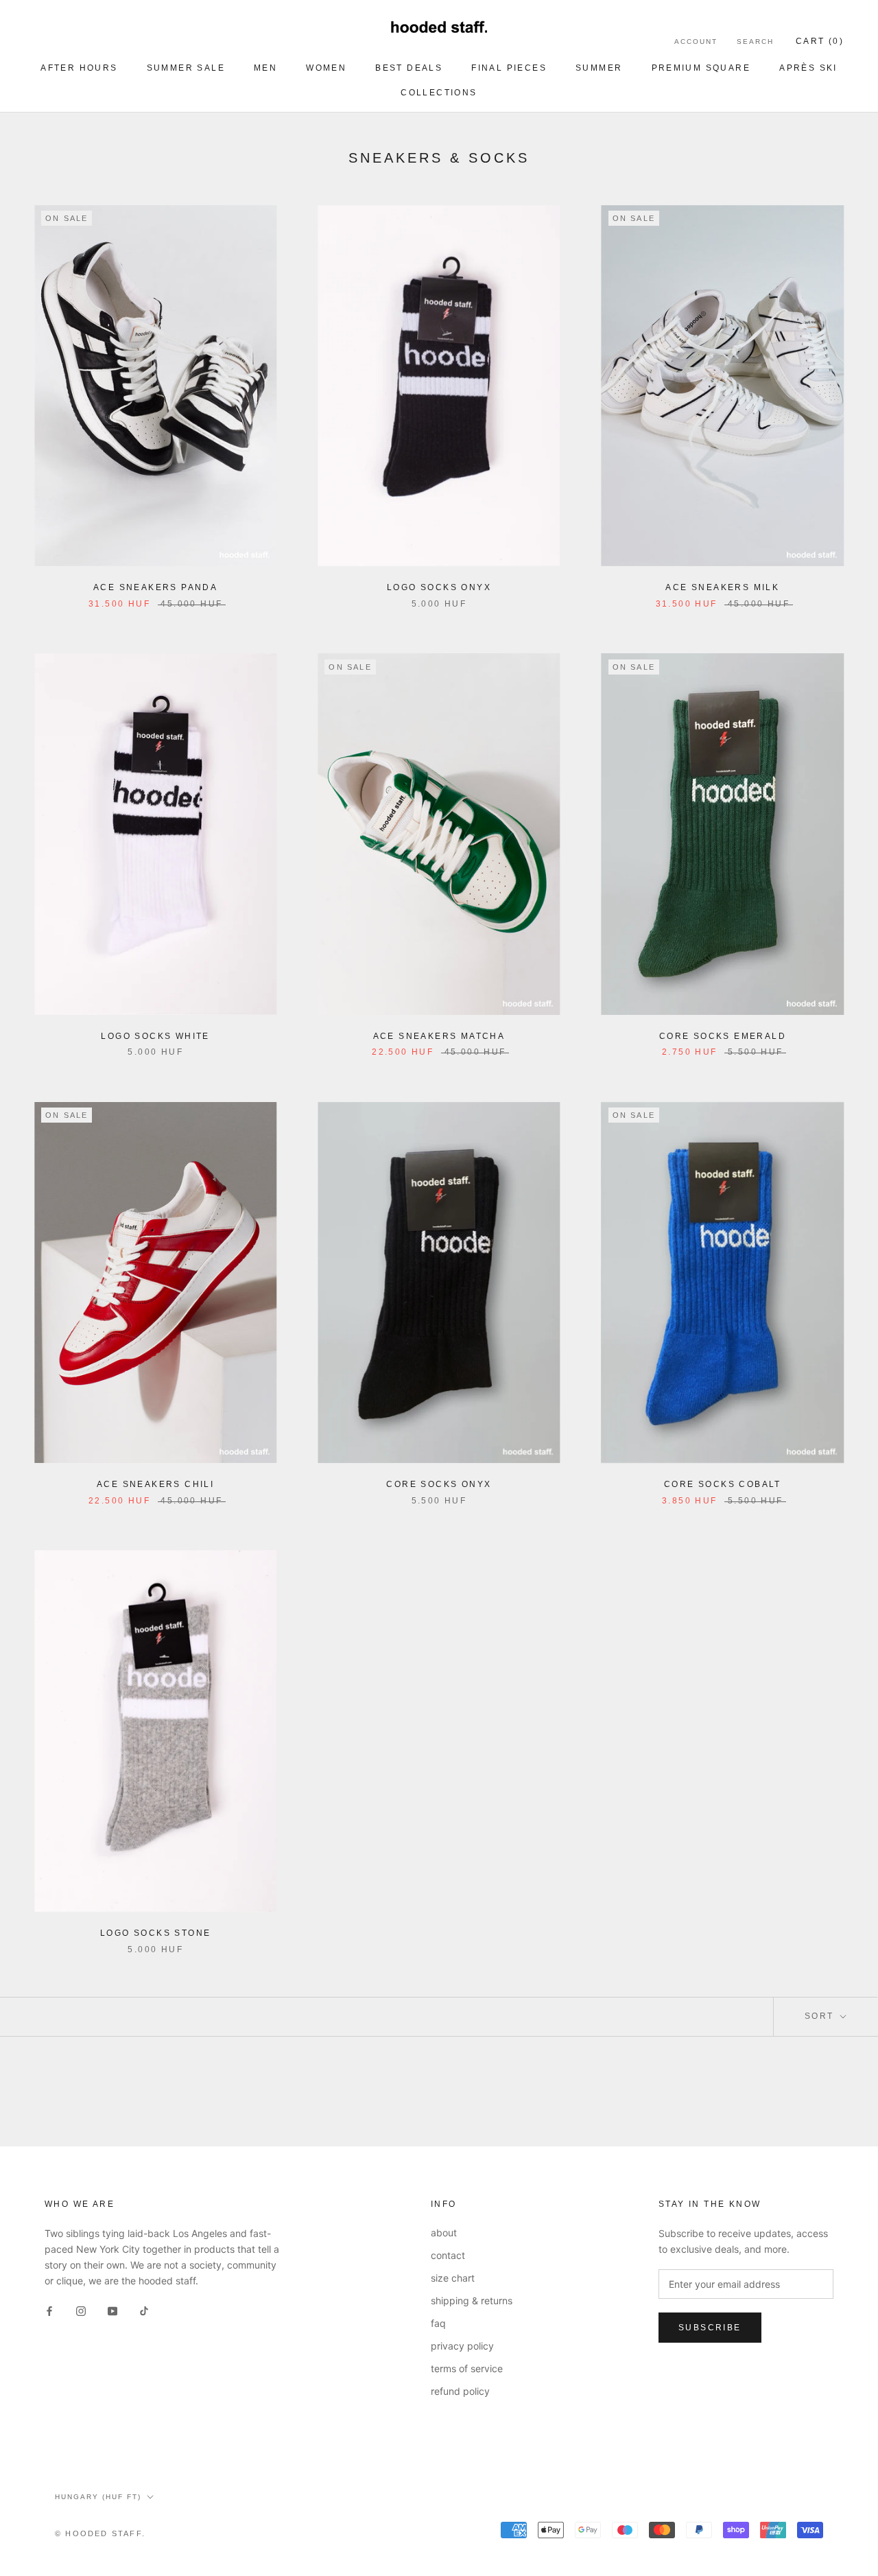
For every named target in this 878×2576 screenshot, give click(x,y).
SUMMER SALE (186, 68)
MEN (265, 68)
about (444, 2233)
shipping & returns (472, 2300)
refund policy (460, 2391)
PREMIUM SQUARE (701, 68)
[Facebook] (49, 2310)
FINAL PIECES (509, 68)
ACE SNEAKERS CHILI (155, 1484)
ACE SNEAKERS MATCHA (439, 1036)
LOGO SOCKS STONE (155, 1933)
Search (755, 42)
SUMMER (599, 68)
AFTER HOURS (79, 68)
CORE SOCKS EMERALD (723, 1036)
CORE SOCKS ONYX (439, 1484)
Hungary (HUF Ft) (98, 2497)
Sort (821, 2016)
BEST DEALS (409, 68)
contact (448, 2255)
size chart (453, 2278)
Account (696, 42)
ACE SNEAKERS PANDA (155, 587)
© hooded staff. (100, 2533)
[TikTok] (144, 2310)
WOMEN (326, 68)
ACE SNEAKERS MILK (722, 587)
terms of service (467, 2368)
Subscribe (710, 2328)
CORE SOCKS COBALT (723, 1484)
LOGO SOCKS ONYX (439, 587)
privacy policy (462, 2346)
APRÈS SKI (808, 68)
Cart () (820, 41)
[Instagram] (81, 2310)
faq (438, 2323)
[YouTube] (112, 2310)
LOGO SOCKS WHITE (155, 1036)
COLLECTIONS (439, 93)
